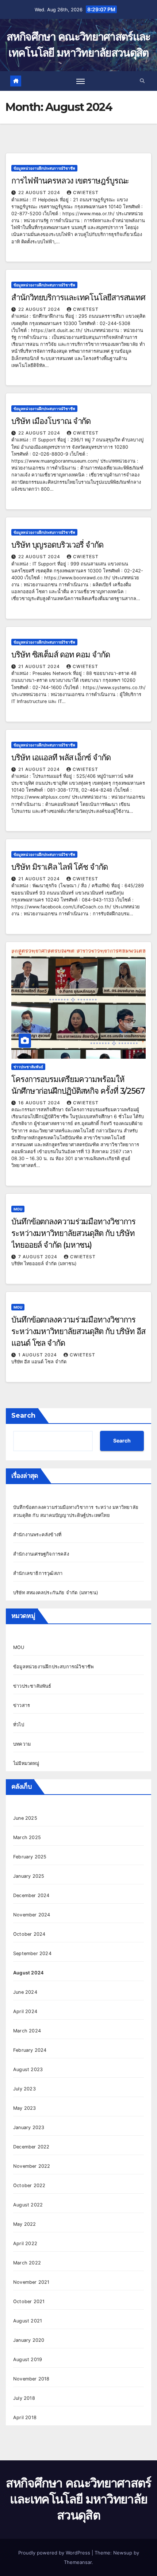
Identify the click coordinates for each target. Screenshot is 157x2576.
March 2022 (27, 2263)
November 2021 (31, 2282)
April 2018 (25, 2417)
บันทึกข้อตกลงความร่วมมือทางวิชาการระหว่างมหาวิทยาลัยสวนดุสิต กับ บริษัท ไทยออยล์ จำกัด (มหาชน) (73, 1233)
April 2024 (25, 2011)
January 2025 (29, 1876)
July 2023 (24, 2089)
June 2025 (25, 1818)
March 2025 (27, 1837)
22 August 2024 (40, 192)
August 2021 (28, 2321)
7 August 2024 (39, 1257)
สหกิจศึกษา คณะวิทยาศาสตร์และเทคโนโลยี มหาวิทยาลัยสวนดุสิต (78, 2499)
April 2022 (25, 2243)
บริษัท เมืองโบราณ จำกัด (51, 421)
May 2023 (25, 2108)
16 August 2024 (40, 1103)
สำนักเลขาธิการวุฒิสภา (38, 1573)
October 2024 (29, 1934)
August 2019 (28, 2359)
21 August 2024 (40, 666)
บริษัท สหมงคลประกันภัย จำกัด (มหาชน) (56, 1593)
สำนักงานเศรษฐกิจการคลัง (41, 1554)
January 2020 (29, 2340)
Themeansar (78, 2562)
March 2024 (27, 2031)
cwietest (86, 192)
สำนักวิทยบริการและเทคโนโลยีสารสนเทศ (78, 298)
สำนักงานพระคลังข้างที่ (37, 1535)
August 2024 (28, 1973)
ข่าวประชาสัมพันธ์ (28, 1067)
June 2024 (25, 1992)
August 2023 (28, 2069)
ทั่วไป (19, 1725)
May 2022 (25, 2224)
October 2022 (29, 2185)
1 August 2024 (38, 1355)
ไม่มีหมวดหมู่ (26, 1763)
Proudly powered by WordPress (55, 2553)
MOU (18, 1209)
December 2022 (31, 2147)
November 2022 (32, 2166)
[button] (142, 81)
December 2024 (31, 1895)
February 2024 (30, 2050)
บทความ (22, 1744)
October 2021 (29, 2301)
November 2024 (32, 1915)
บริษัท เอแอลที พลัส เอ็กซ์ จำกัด (61, 758)
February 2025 (30, 1857)
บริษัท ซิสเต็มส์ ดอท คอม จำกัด (61, 655)
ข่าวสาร (22, 1705)
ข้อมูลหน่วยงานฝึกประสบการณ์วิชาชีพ (44, 168)
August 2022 (28, 2205)
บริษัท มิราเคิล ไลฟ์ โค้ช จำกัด (60, 867)
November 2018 (31, 2379)
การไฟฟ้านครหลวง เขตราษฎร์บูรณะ (70, 181)
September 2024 (32, 1953)
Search (23, 1416)
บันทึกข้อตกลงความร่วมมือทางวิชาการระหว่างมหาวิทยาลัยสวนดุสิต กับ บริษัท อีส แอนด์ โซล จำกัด (78, 1331)
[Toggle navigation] (81, 81)
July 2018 (24, 2398)
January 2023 (29, 2127)
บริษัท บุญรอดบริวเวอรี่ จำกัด (57, 545)
